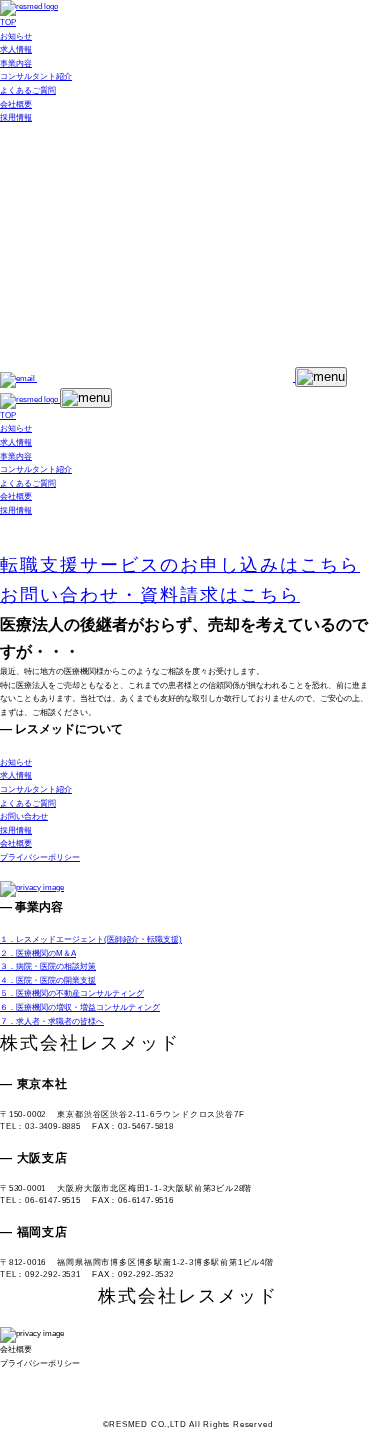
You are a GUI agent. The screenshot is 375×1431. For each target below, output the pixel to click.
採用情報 (16, 117)
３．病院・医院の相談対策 (48, 966)
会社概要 (16, 104)
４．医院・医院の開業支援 (48, 980)
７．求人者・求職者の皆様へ (52, 1021)
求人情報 (16, 49)
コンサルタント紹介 (36, 76)
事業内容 (16, 63)
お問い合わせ (24, 816)
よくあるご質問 (28, 90)
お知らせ (16, 36)
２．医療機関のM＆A (38, 953)
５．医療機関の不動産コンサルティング (72, 993)
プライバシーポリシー (40, 857)
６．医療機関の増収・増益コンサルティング (80, 1007)
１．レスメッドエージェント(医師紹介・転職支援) (91, 939)
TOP (8, 22)
